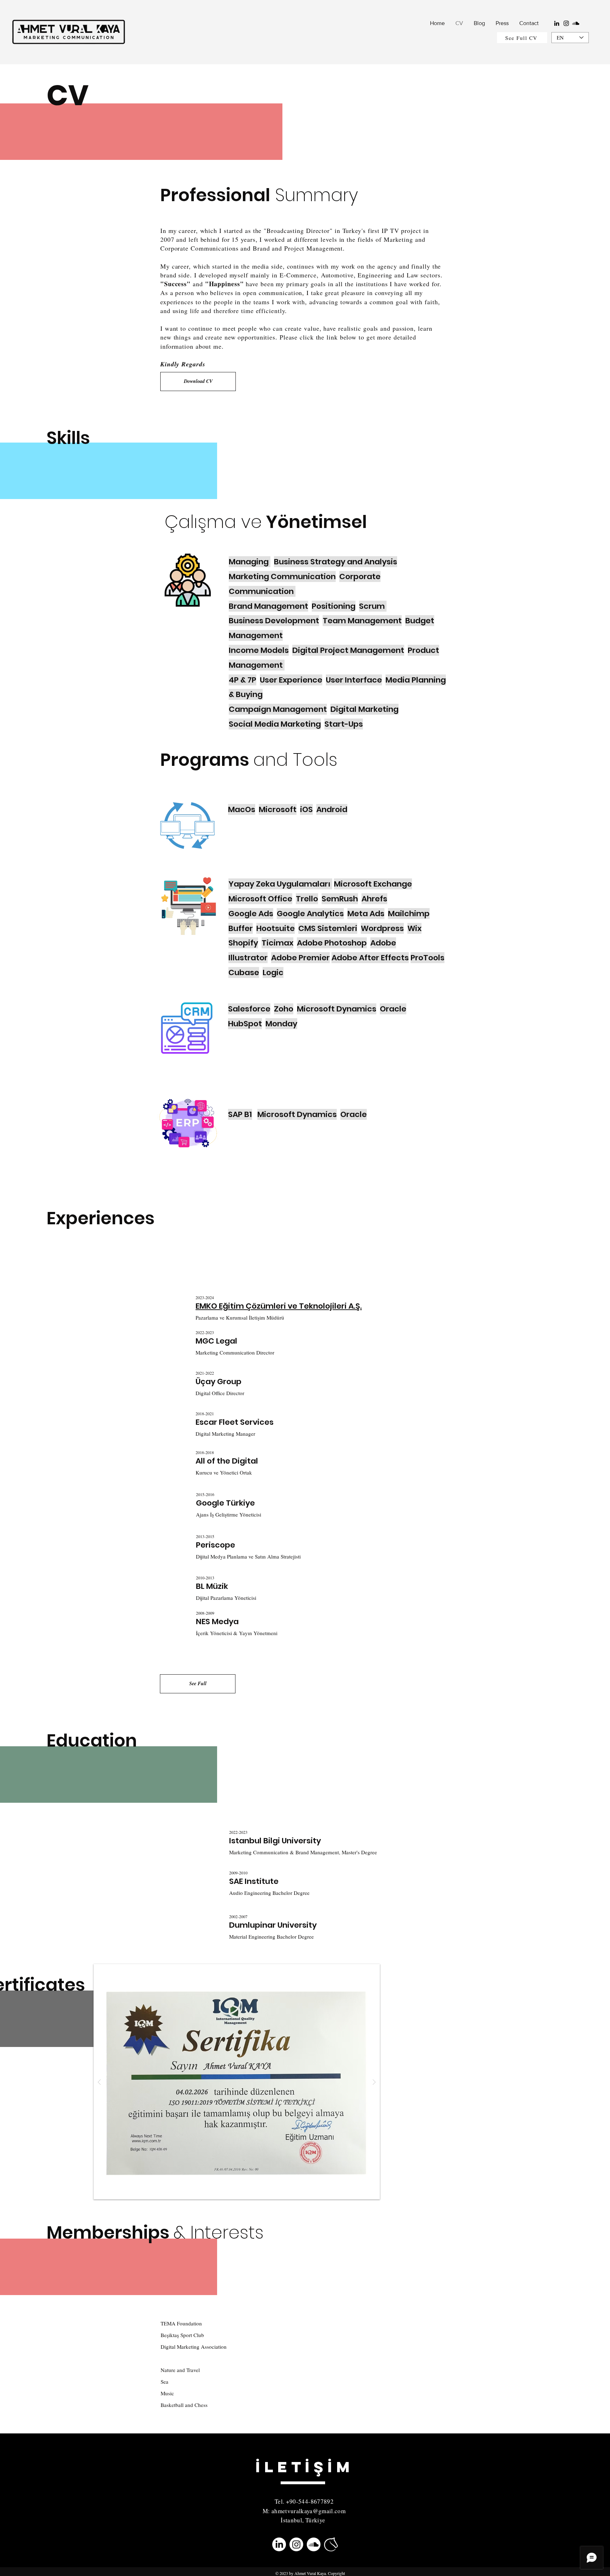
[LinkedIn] (557, 23)
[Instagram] (566, 23)
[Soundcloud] (576, 23)
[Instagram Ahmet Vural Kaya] (296, 2544)
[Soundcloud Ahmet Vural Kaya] (314, 2544)
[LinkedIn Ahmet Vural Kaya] (279, 2544)
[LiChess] (331, 2544)
